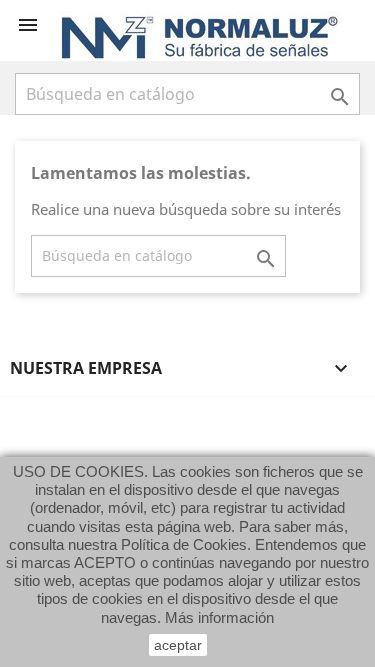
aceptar (178, 645)
